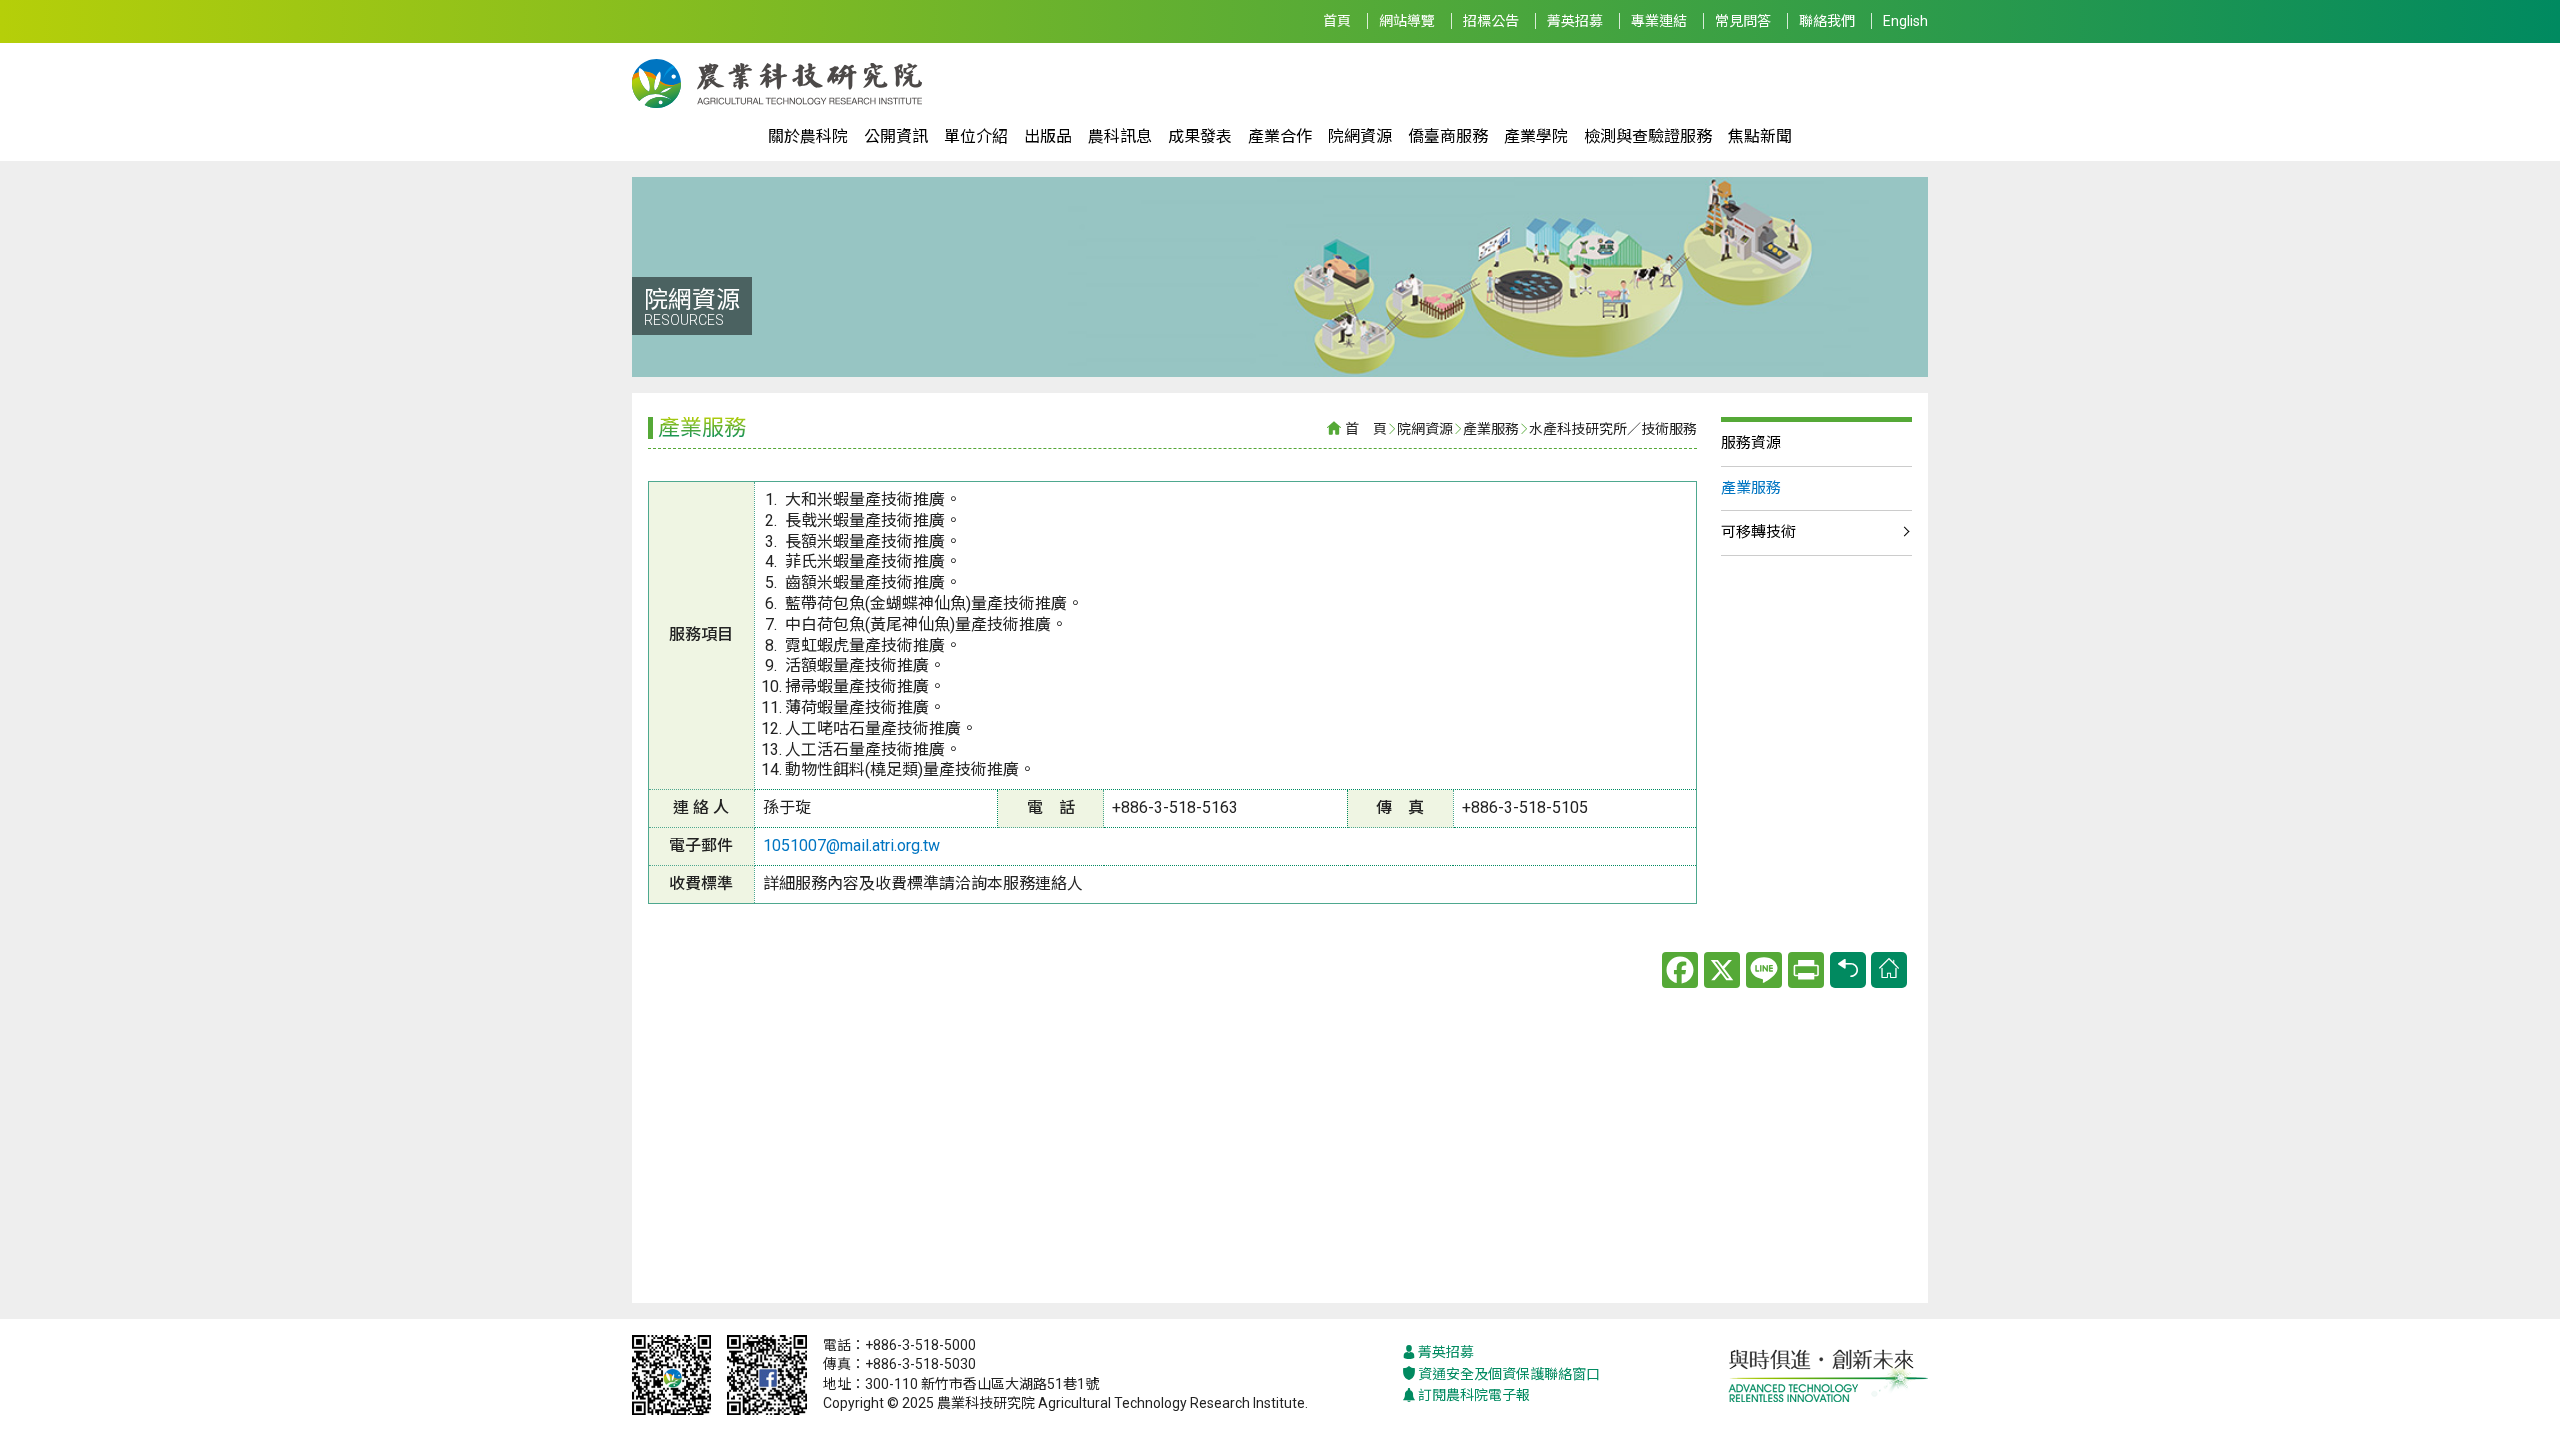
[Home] (1889, 970)
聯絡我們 (1827, 21)
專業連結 (1659, 21)
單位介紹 (976, 136)
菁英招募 (1575, 21)
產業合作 (1280, 136)
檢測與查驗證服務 (1648, 136)
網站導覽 (1407, 21)
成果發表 (1200, 136)
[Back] (1848, 970)
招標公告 (1491, 21)
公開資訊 (896, 136)
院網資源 (1360, 136)
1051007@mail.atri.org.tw (851, 845)
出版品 (1048, 136)
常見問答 (1743, 21)
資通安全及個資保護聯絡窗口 (1509, 1374)
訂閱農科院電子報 (1474, 1395)
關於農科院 (808, 136)
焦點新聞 (1760, 136)
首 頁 (1366, 429)
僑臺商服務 (1448, 136)
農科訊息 (1120, 136)
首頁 (1337, 21)
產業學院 (1536, 136)
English (1905, 21)
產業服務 (1491, 429)
